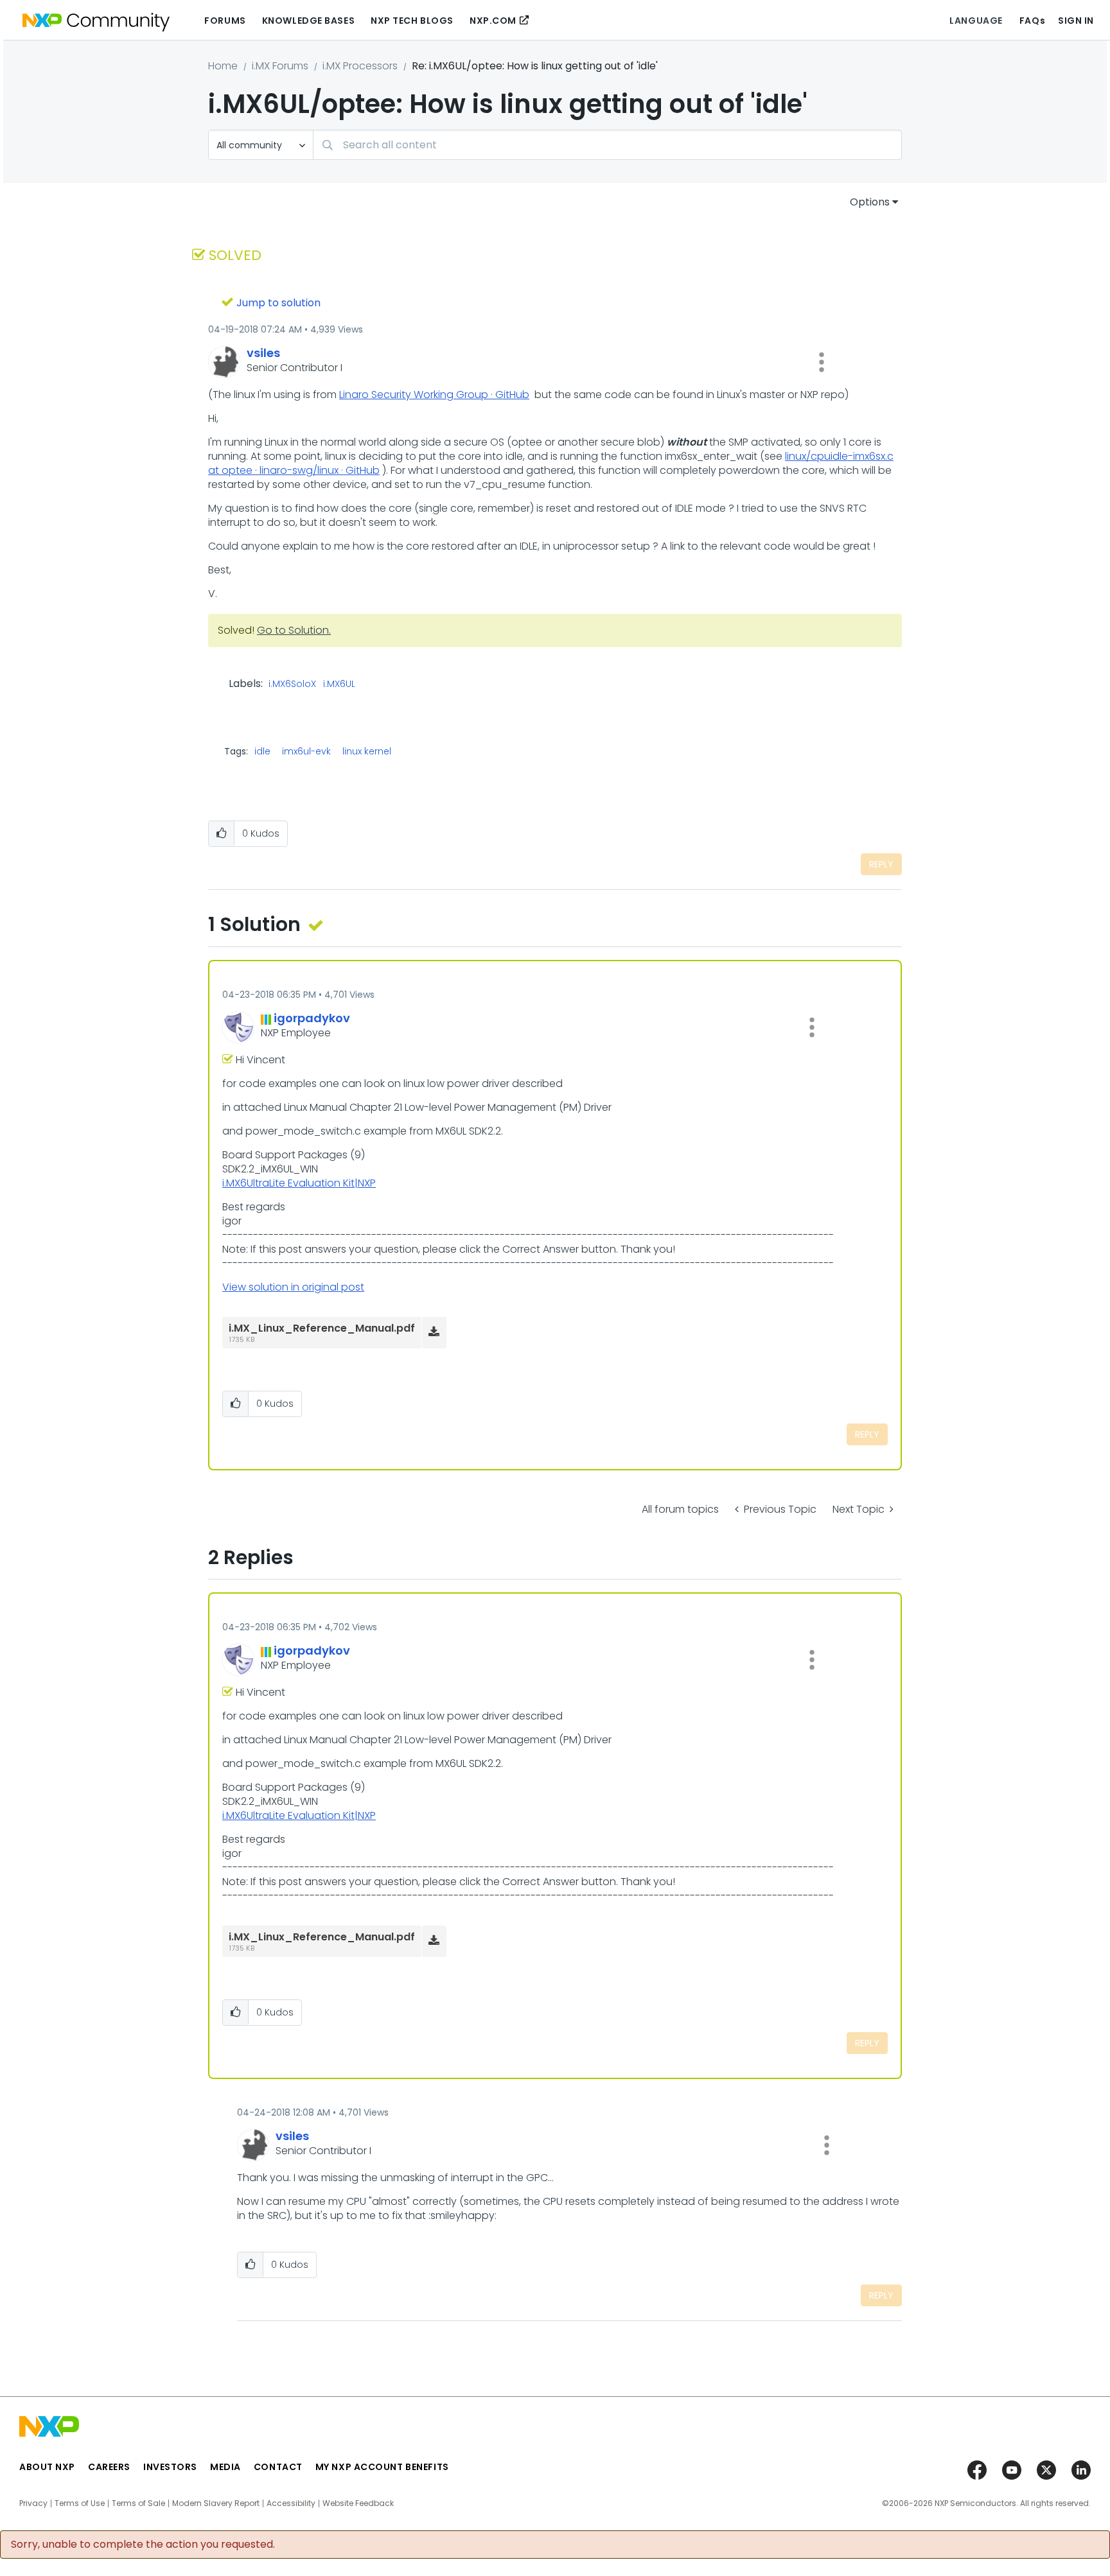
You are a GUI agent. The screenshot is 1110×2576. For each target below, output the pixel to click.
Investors (170, 2467)
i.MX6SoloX (292, 684)
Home (223, 66)
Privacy (33, 2503)
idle (262, 751)
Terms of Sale (138, 2503)
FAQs (1032, 21)
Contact (278, 2467)
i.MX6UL (339, 684)
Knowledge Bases (308, 21)
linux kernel (367, 751)
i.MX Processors (360, 66)
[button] (822, 362)
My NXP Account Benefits (382, 2467)
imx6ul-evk (306, 751)
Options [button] (870, 202)
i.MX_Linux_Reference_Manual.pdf (322, 1328)
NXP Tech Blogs (412, 21)
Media (225, 2467)
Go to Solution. (294, 630)
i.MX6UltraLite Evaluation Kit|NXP (299, 1183)
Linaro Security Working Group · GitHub (434, 395)
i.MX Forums (280, 66)
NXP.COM (493, 21)
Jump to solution (278, 303)
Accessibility (291, 2503)
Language (976, 21)
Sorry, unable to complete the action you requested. (143, 2545)
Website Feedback (358, 2503)
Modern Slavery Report (216, 2503)
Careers (109, 2467)
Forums (225, 21)
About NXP (47, 2467)
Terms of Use (80, 2503)
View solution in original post (293, 1287)
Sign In (1076, 21)
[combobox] (607, 145)
